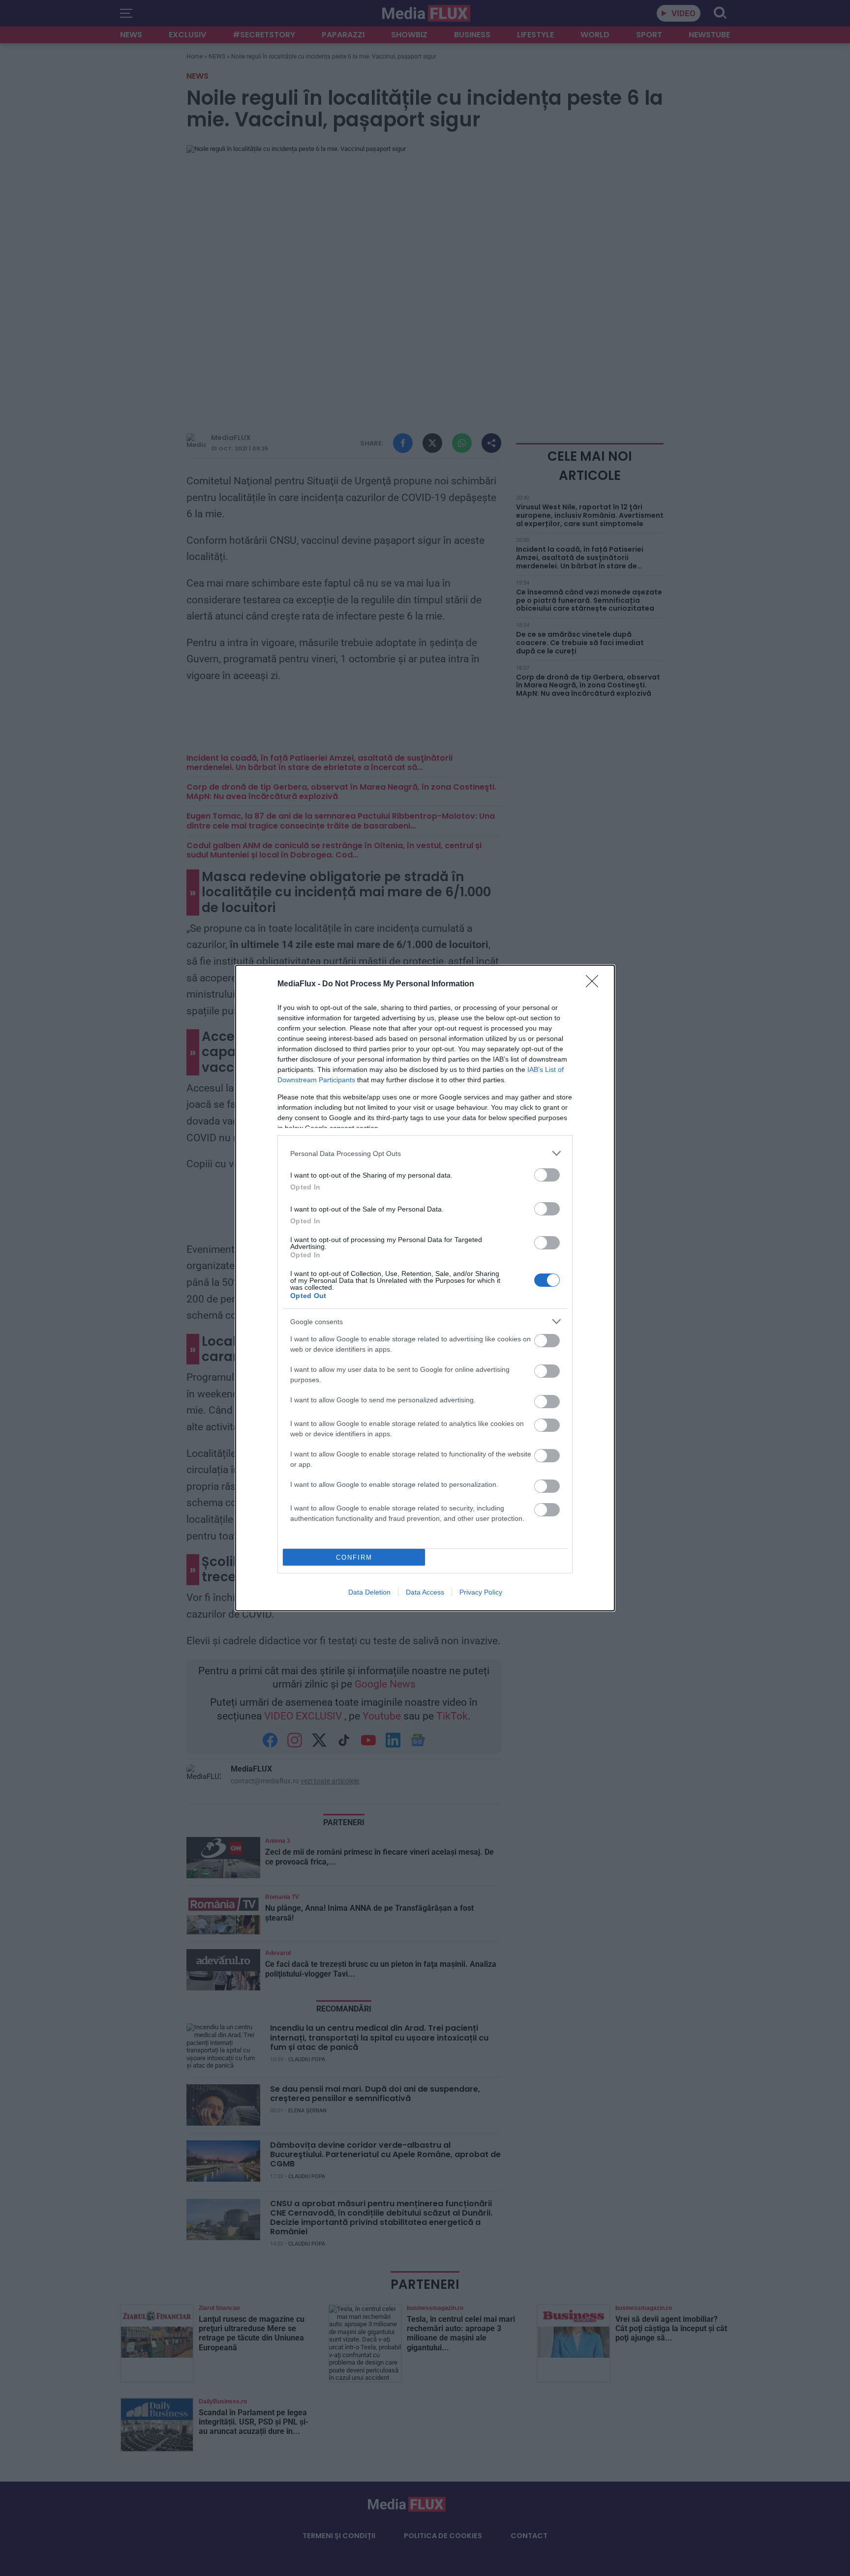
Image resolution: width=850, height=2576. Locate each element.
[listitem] (425, 1153)
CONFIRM (354, 1557)
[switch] (547, 1175)
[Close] (595, 984)
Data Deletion (369, 1592)
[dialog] (425, 1288)
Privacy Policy (481, 1592)
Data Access (425, 1592)
